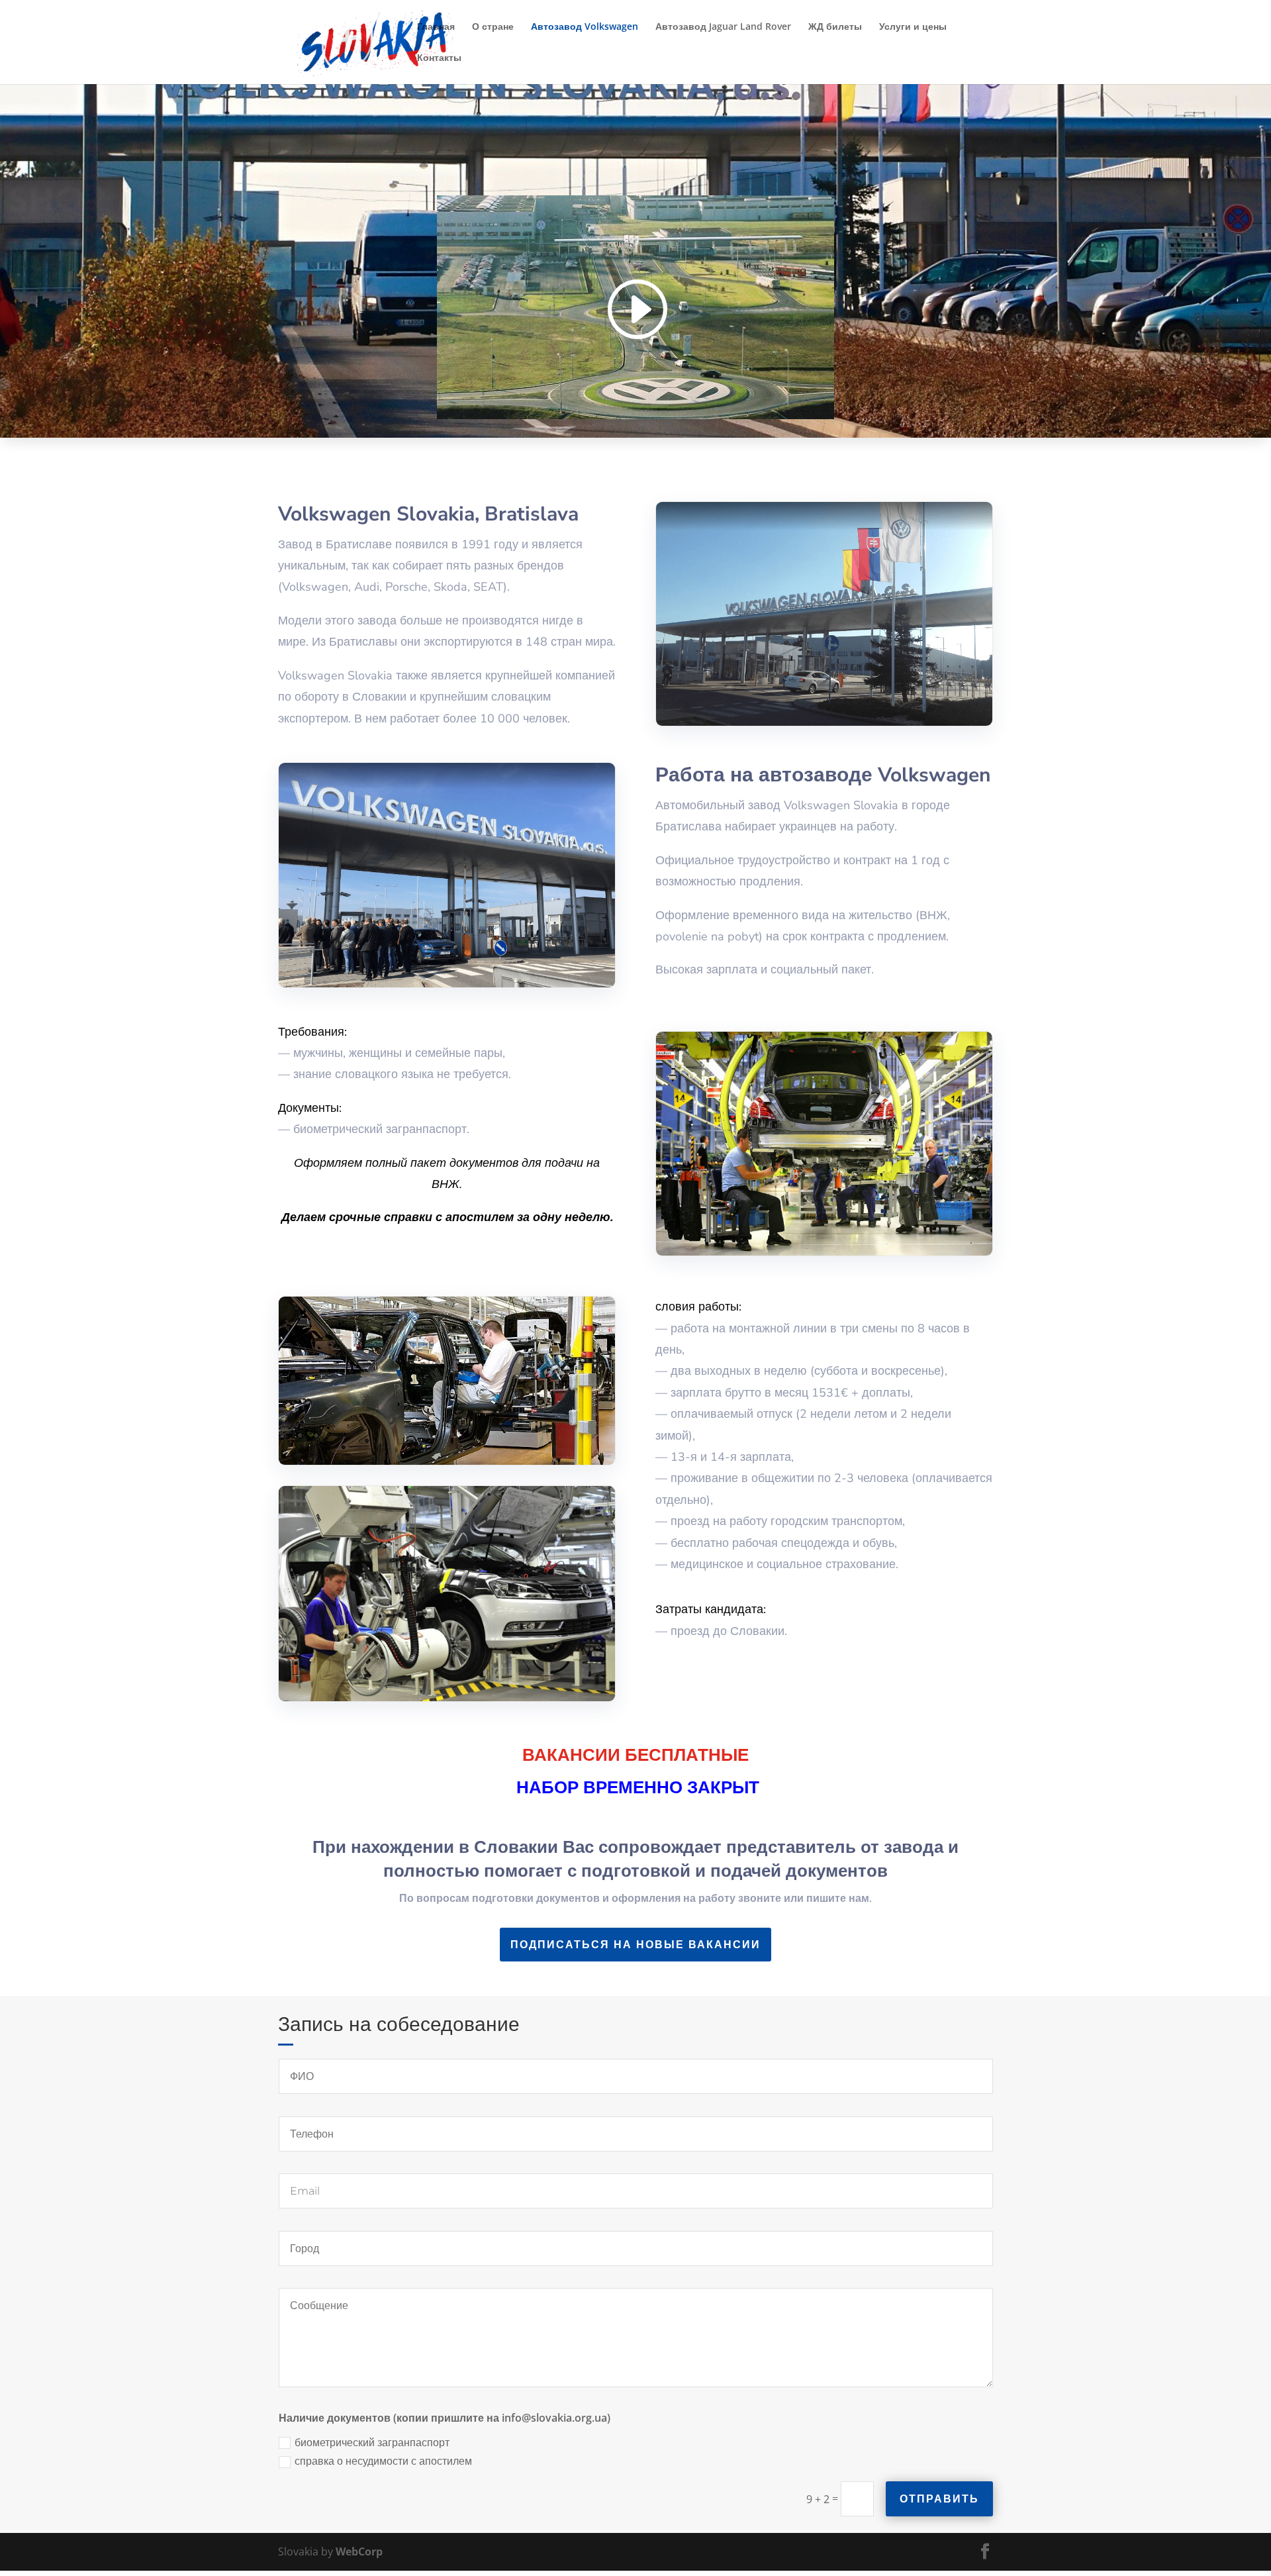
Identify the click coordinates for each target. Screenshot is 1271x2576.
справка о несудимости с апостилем (383, 2461)
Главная (436, 27)
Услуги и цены (913, 27)
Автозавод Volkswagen (585, 27)
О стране (493, 27)
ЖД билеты (835, 27)
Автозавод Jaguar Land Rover (723, 27)
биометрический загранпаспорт (372, 2443)
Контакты (439, 58)
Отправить (939, 2499)
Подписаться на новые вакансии (635, 1945)
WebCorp (359, 2551)
